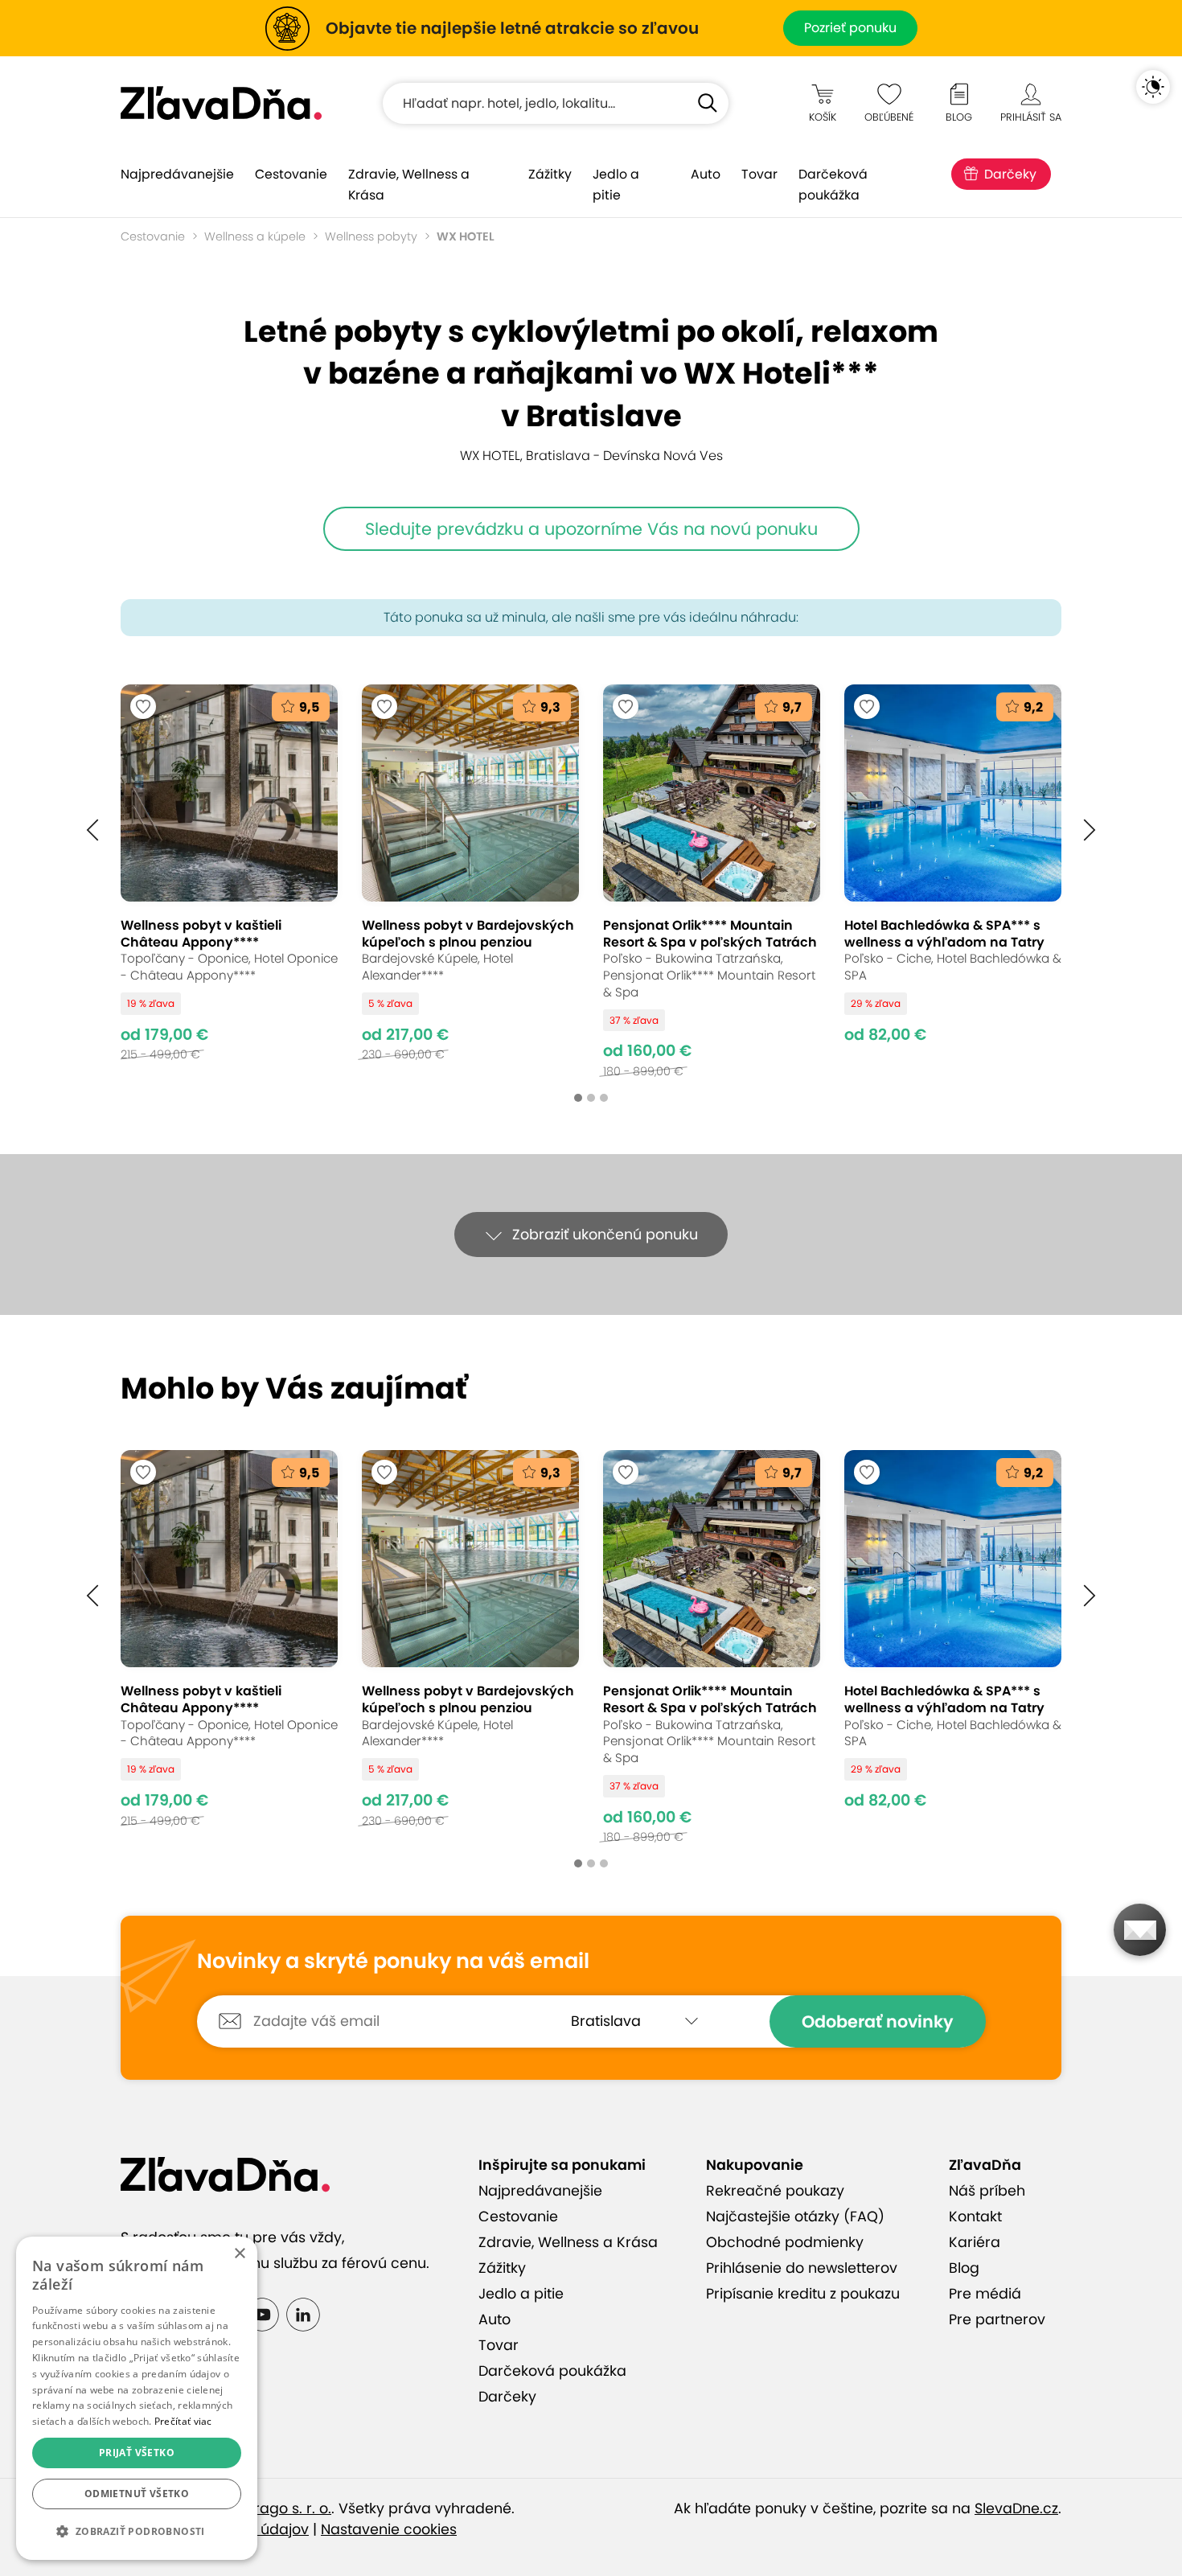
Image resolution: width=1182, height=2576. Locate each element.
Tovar (759, 174)
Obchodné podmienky (785, 2242)
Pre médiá (985, 2294)
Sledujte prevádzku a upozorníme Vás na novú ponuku (591, 529)
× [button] (239, 2254)
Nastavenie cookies (389, 2529)
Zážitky (550, 174)
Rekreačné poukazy (775, 2191)
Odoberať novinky (878, 2021)
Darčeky (1010, 174)
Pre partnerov (997, 2319)
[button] (92, 830)
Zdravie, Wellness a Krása (409, 185)
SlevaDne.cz (1016, 2508)
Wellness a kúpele (255, 236)
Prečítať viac (183, 2421)
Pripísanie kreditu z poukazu (803, 2294)
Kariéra (975, 2242)
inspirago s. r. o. (277, 2508)
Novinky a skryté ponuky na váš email (393, 1962)
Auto (706, 174)
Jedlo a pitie (616, 185)
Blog (964, 2268)
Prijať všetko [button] (137, 2453)
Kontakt (975, 2217)
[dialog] (137, 2398)
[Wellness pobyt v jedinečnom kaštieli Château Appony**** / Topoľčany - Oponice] (229, 881)
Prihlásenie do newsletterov (802, 2268)
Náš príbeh (987, 2191)
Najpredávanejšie (177, 174)
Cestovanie (291, 174)
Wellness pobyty (371, 236)
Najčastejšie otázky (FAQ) (795, 2217)
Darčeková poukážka (833, 185)
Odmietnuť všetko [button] (137, 2494)
